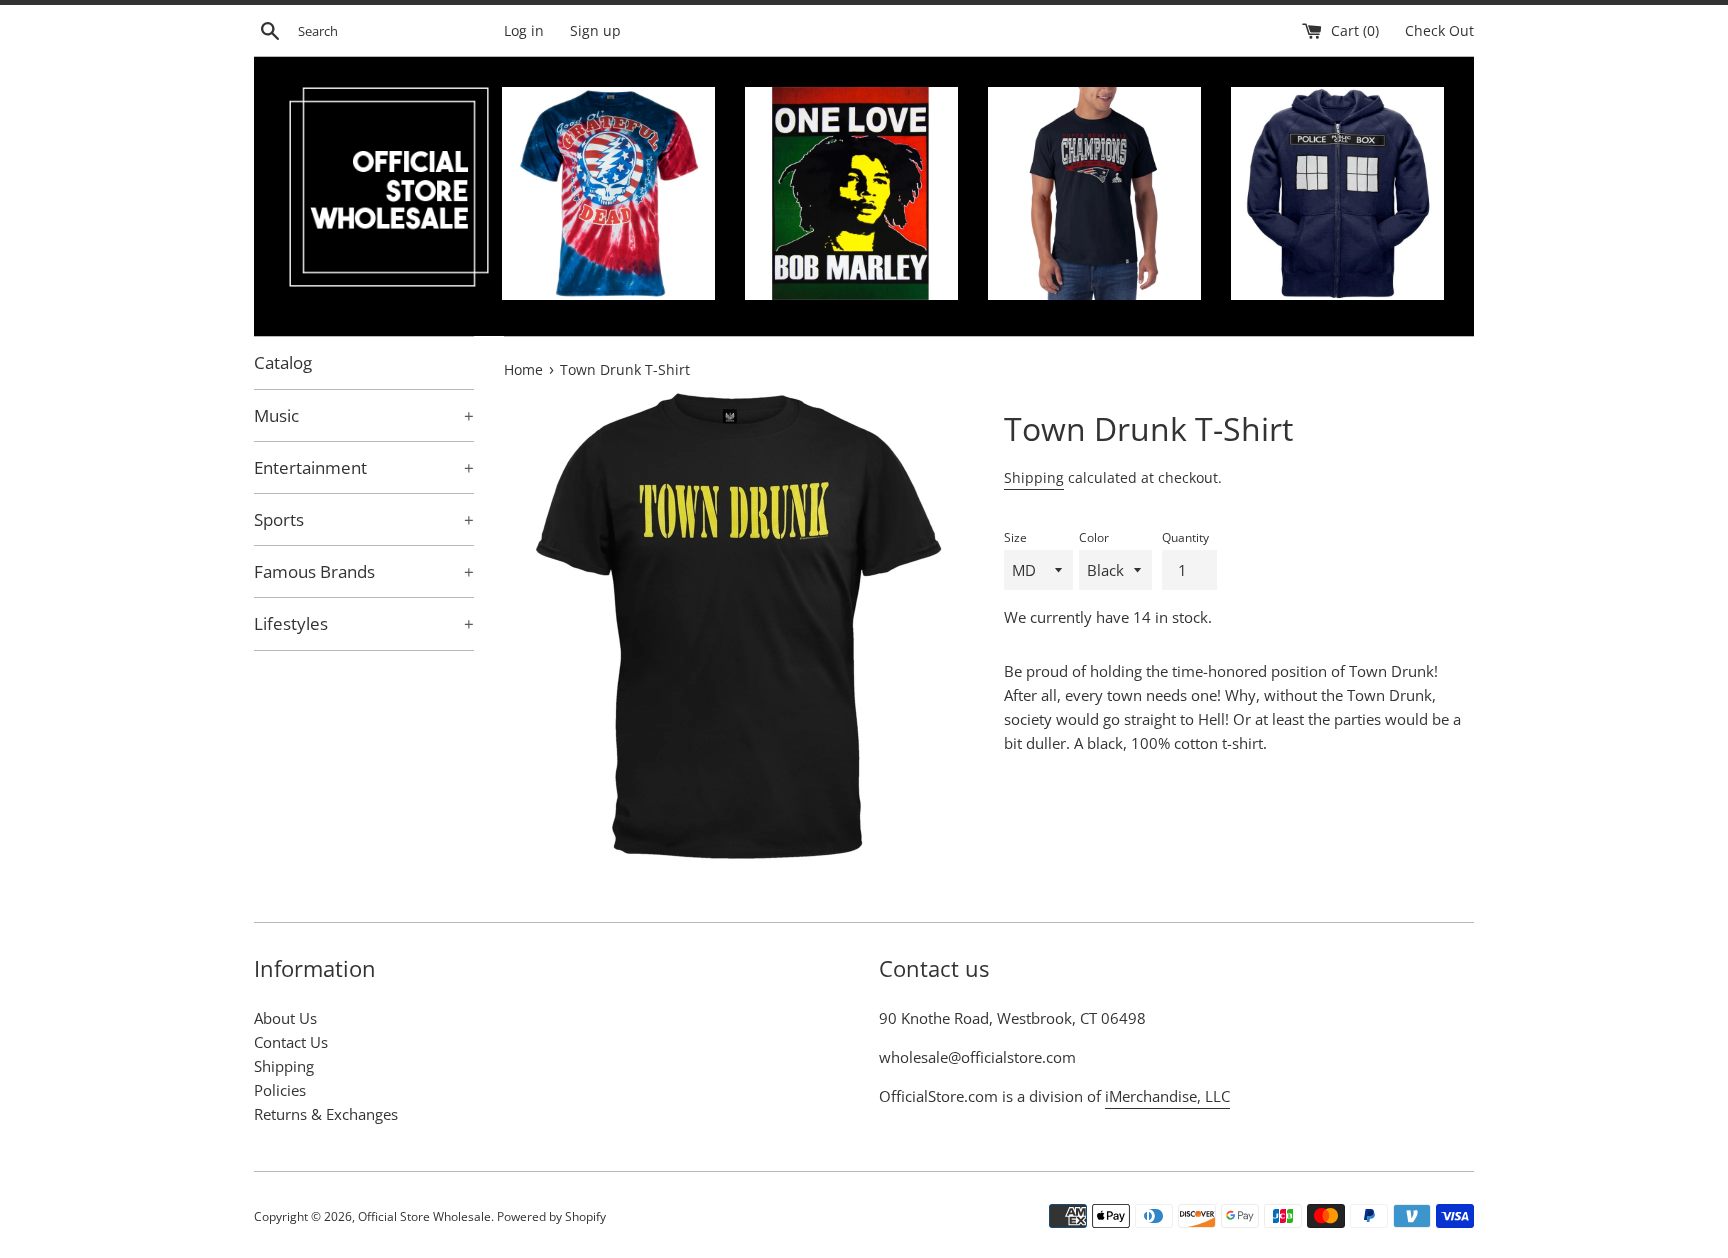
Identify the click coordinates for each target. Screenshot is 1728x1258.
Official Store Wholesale (424, 1216)
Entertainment (364, 467)
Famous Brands (364, 571)
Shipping (1034, 477)
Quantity (1185, 537)
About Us (285, 1018)
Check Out (1439, 31)
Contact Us (291, 1042)
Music (364, 415)
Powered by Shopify (551, 1216)
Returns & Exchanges (326, 1114)
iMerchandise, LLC (1167, 1096)
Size (1015, 537)
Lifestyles (364, 623)
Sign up (595, 31)
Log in (524, 31)
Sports (364, 519)
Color (1094, 537)
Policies (280, 1090)
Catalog (283, 362)
